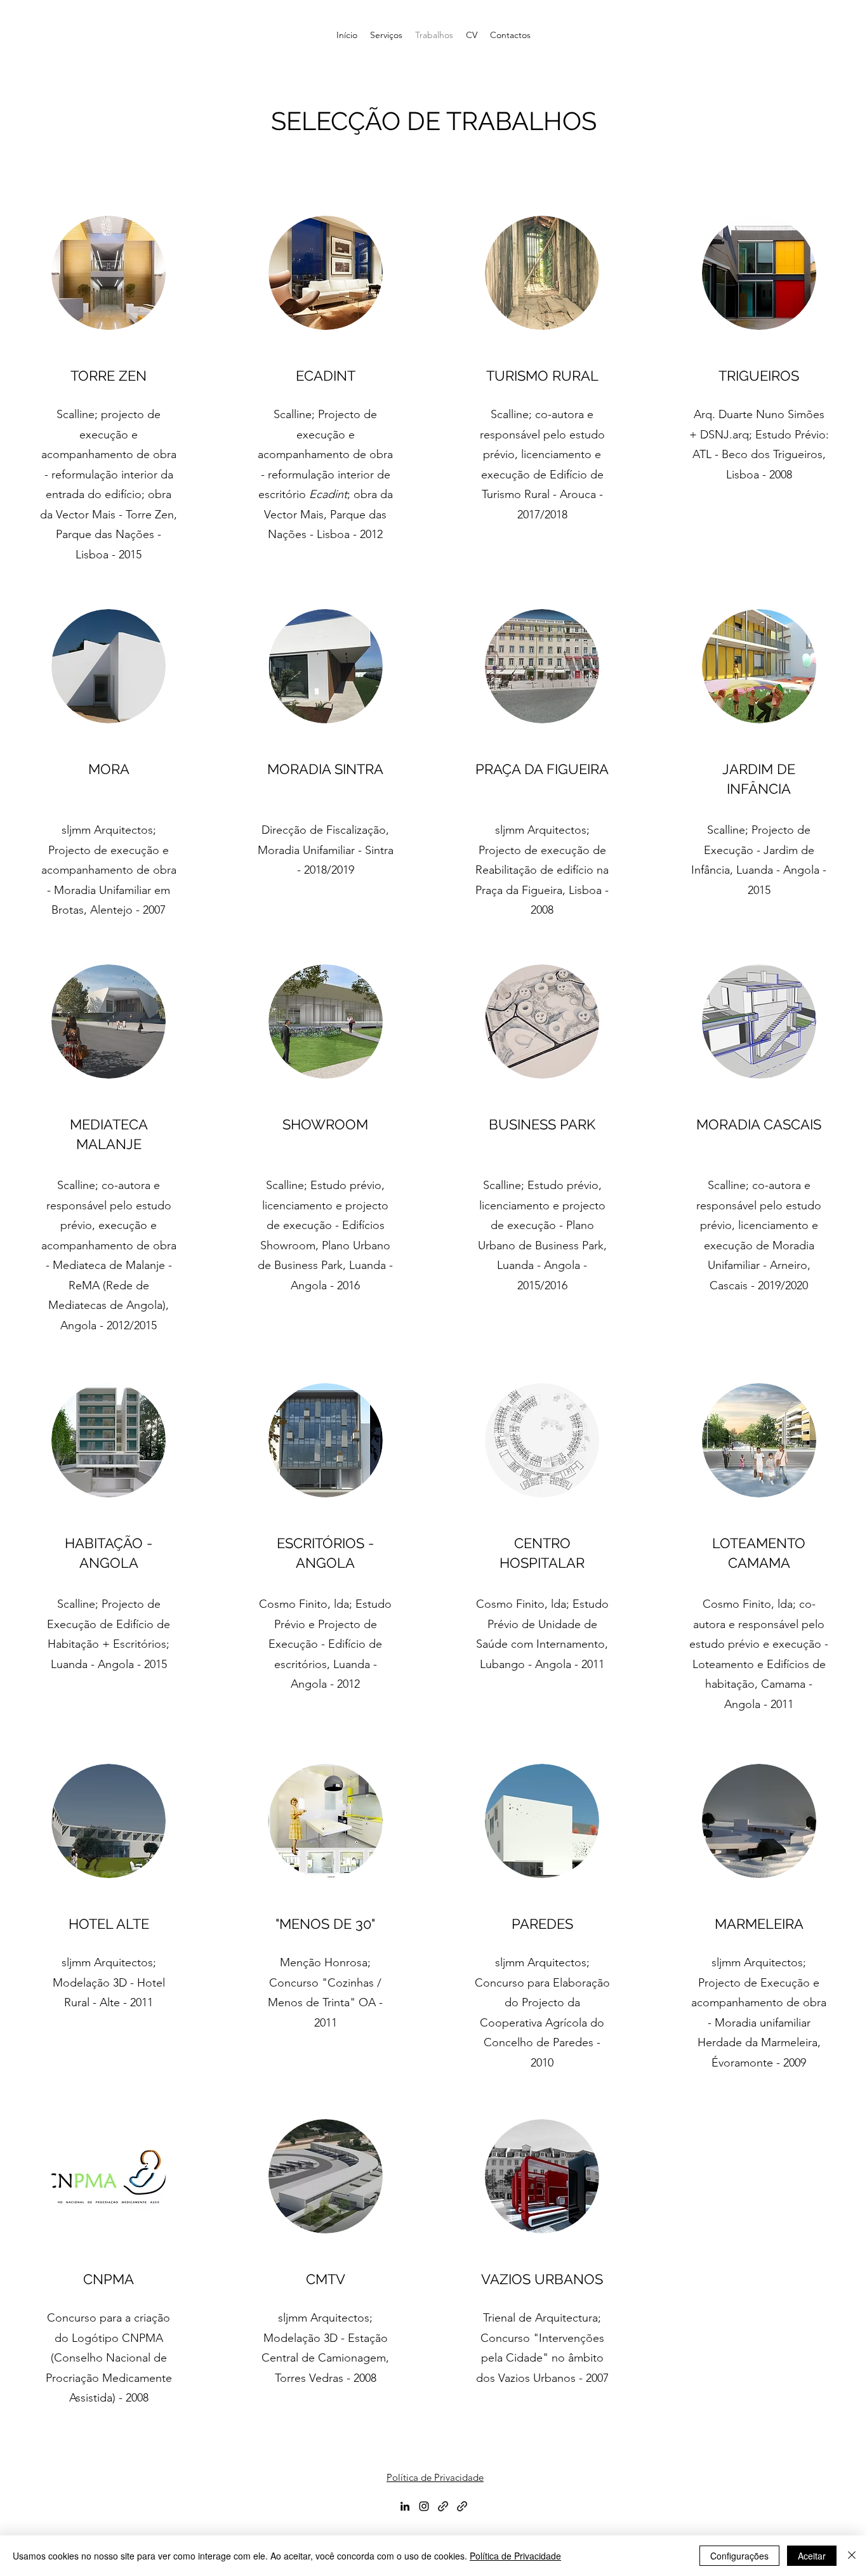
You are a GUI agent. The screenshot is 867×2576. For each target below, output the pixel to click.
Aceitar (812, 2556)
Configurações (739, 2556)
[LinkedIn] (405, 2506)
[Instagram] (424, 2506)
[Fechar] (852, 2556)
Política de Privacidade (435, 2477)
